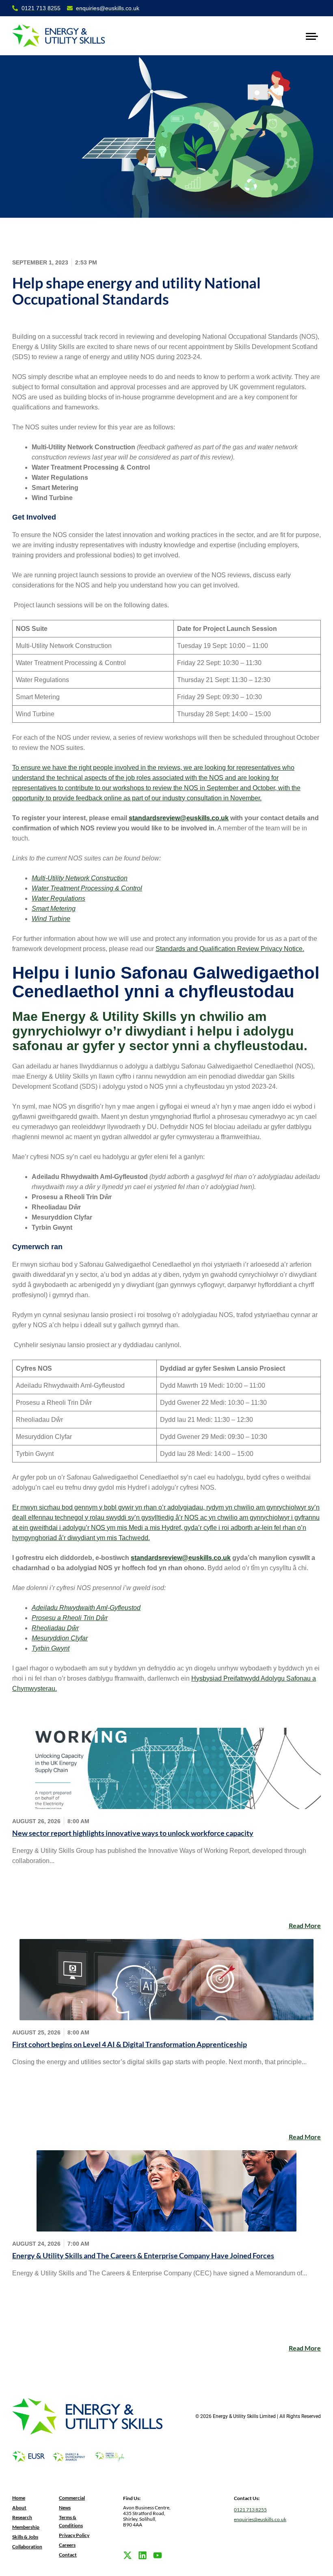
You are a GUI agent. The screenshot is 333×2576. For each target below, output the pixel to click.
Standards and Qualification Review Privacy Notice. (230, 949)
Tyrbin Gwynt (51, 1648)
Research (22, 2517)
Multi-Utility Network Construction (80, 878)
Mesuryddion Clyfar (60, 1638)
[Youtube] (158, 2555)
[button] (312, 36)
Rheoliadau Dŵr (55, 1628)
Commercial (72, 2498)
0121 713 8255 (250, 2510)
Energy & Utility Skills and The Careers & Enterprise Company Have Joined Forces (143, 2255)
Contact (68, 2555)
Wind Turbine (51, 919)
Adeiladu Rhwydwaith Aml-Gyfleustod (86, 1608)
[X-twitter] (128, 2555)
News (65, 2508)
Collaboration (27, 2547)
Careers (67, 2545)
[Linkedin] (143, 2555)
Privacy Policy (74, 2535)
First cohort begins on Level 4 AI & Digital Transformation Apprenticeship (130, 2044)
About (19, 2508)
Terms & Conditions (71, 2521)
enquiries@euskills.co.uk (260, 2519)
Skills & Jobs (25, 2537)
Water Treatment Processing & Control (87, 888)
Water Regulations (58, 898)
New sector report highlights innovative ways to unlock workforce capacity (133, 1833)
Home (19, 2498)
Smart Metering (54, 909)
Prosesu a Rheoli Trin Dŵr (70, 1618)
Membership (26, 2527)
